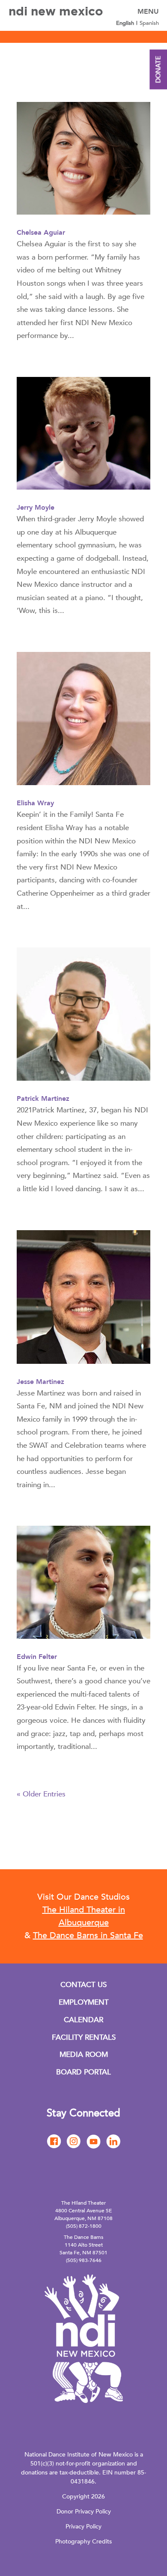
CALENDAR (83, 2020)
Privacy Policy (83, 2527)
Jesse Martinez (40, 1382)
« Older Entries (41, 1794)
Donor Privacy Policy (84, 2512)
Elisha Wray (35, 803)
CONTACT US (83, 1985)
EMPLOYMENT (84, 2002)
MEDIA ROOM (84, 2055)
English (125, 23)
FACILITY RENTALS (84, 2037)
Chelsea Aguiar (41, 233)
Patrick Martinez (43, 1099)
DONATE (158, 70)
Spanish (149, 23)
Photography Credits (83, 2542)
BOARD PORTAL (83, 2072)
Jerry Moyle (36, 508)
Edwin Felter (37, 1657)
